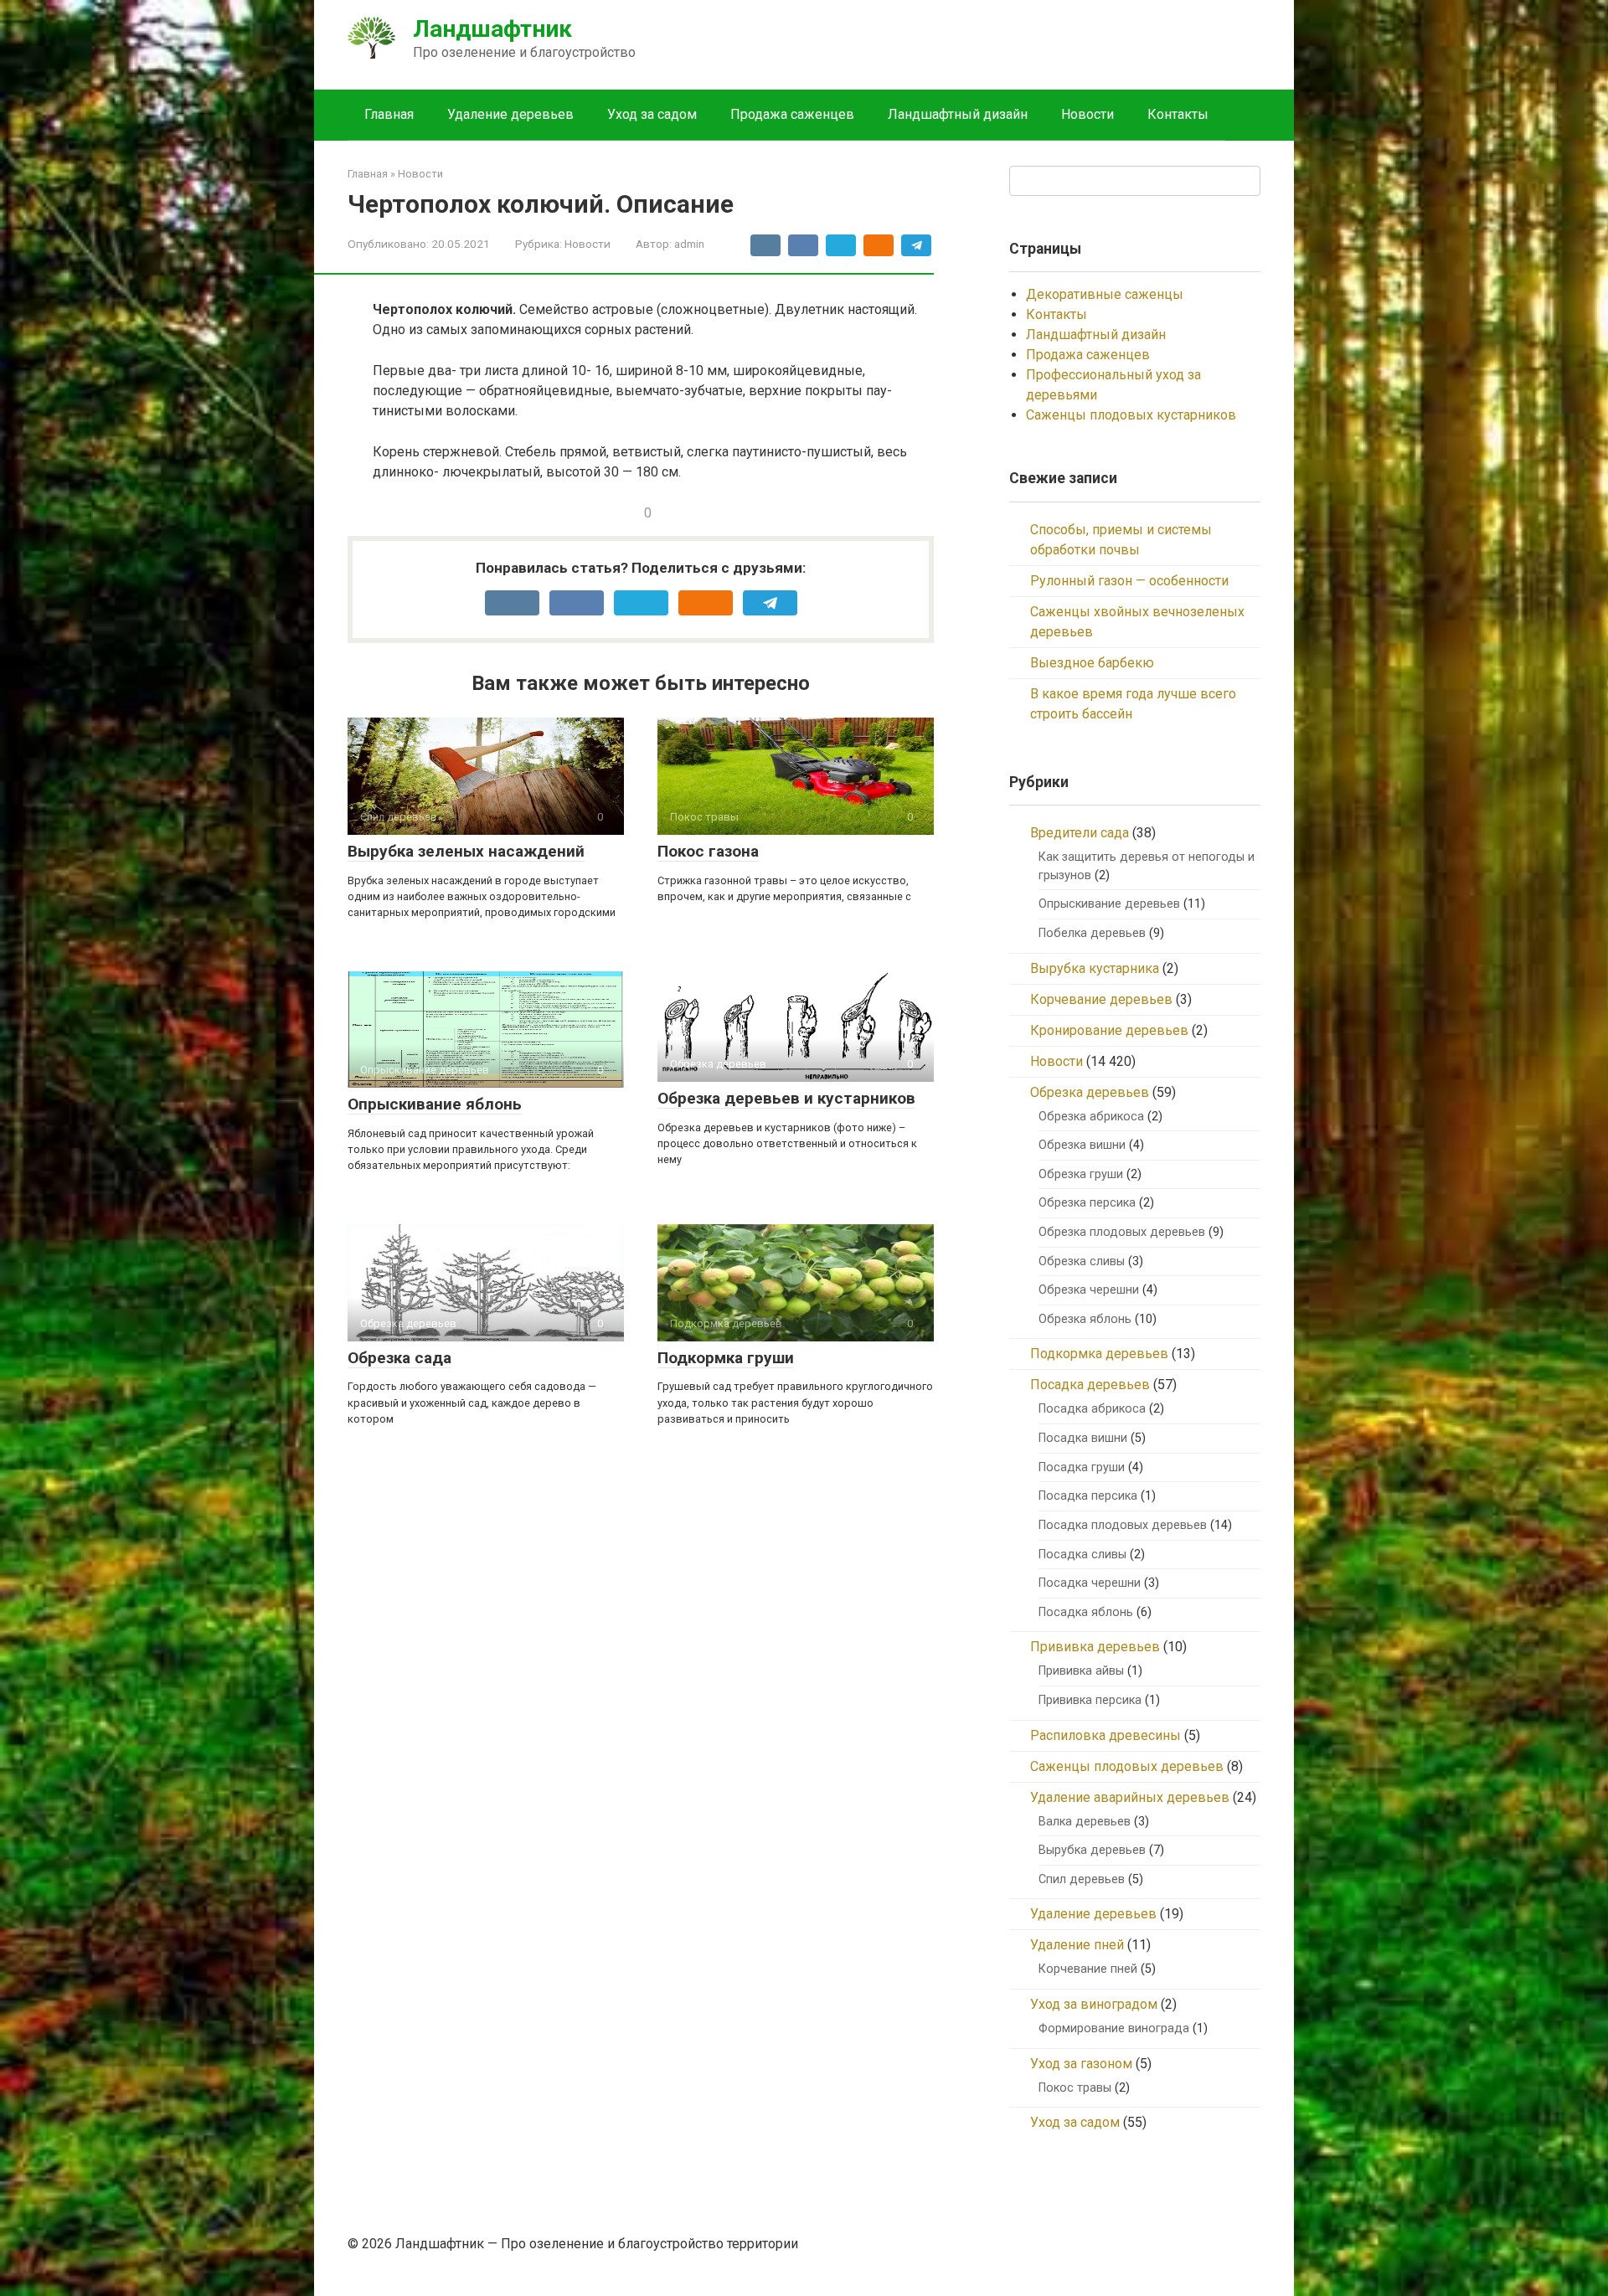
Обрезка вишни (1082, 1145)
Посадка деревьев (1090, 1385)
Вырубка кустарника (1095, 968)
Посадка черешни (1090, 1583)
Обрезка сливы (1082, 1261)
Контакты (1178, 114)
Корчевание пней (1088, 1969)
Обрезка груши (1081, 1174)
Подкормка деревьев (1099, 1354)
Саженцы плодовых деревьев (1127, 1766)
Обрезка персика (1087, 1203)
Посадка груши (1082, 1467)
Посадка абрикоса (1092, 1409)
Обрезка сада (399, 1358)
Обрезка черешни (1089, 1290)
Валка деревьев (1085, 1822)
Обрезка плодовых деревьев (1122, 1232)
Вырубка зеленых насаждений (466, 851)
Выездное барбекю (1092, 663)
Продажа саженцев (792, 114)
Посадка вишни (1083, 1438)
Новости (1087, 114)
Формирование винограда (1114, 2028)
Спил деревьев (1082, 1879)
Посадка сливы (1082, 1555)
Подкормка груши (726, 1358)
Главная (389, 114)
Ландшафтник (492, 29)
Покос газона (708, 851)
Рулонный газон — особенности (1129, 581)
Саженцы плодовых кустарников (1131, 415)
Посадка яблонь (1086, 1612)
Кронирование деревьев (1109, 1030)
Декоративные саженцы (1105, 294)
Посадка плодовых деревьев (1123, 1525)
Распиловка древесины (1105, 1735)
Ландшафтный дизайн (958, 114)
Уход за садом (652, 114)
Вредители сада (1080, 833)
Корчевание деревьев (1101, 999)
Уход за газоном (1081, 2064)
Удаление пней (1077, 1945)
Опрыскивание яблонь (435, 1104)
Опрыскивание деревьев (1109, 904)
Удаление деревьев (510, 114)
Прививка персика (1090, 1700)
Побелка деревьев (1092, 933)
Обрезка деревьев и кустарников (786, 1098)
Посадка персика (1088, 1496)
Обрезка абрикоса (1091, 1117)
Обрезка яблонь (1085, 1319)
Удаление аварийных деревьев (1130, 1797)
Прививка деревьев (1095, 1647)
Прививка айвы (1081, 1671)
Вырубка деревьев (1092, 1850)
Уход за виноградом (1094, 2004)
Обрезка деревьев (1090, 1092)
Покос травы (1075, 2088)
